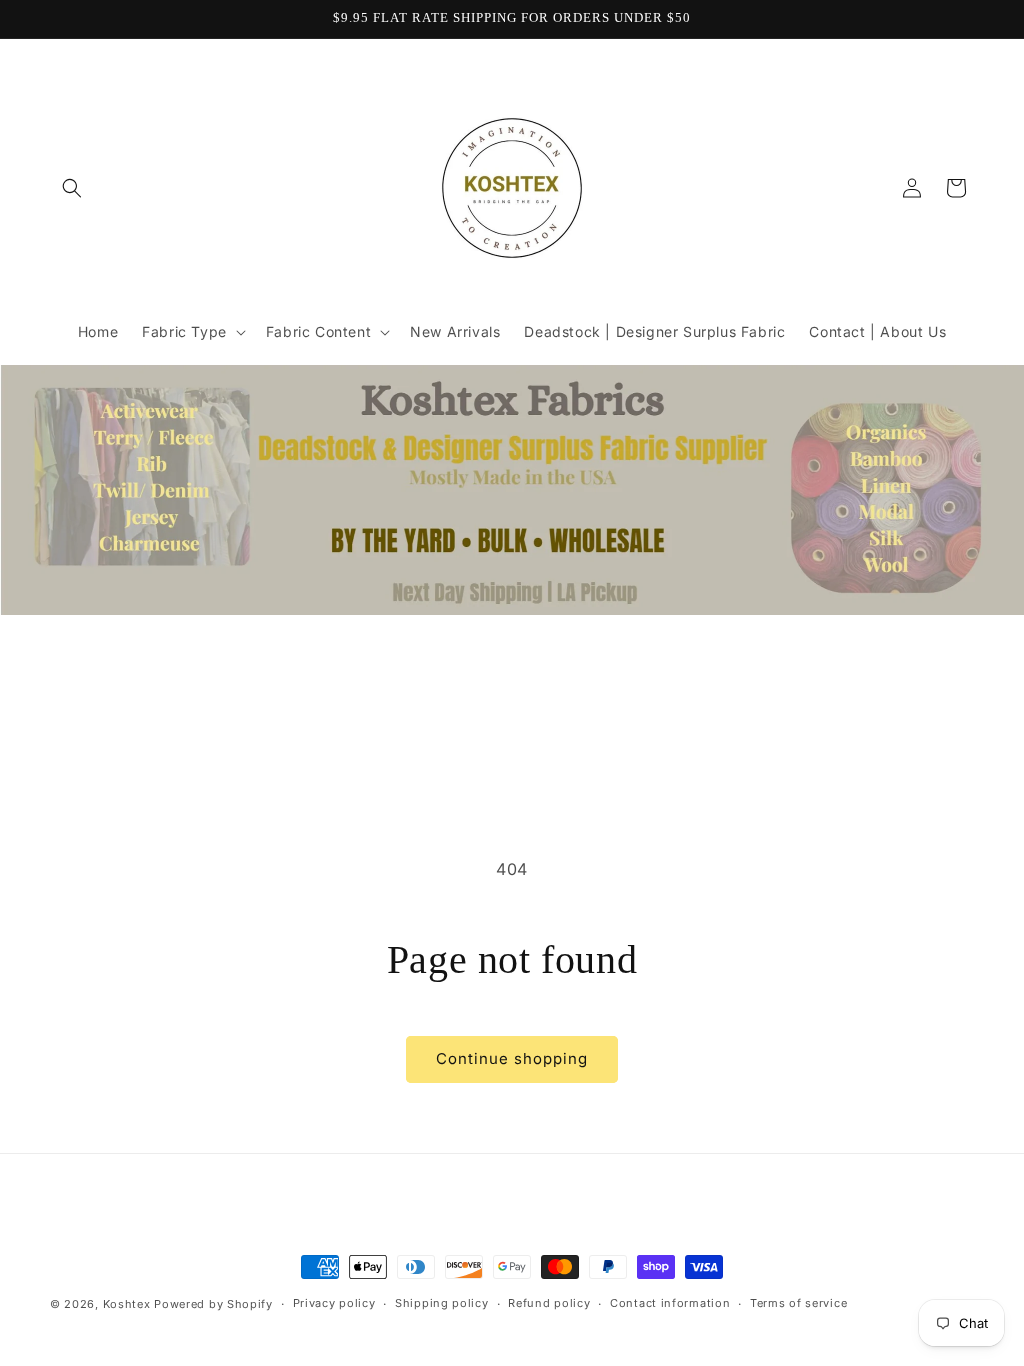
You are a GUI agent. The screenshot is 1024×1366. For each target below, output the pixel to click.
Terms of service (798, 1303)
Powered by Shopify (213, 1304)
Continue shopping (512, 1058)
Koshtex (129, 1304)
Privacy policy (334, 1303)
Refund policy (549, 1303)
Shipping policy (442, 1303)
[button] (72, 188)
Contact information (670, 1303)
